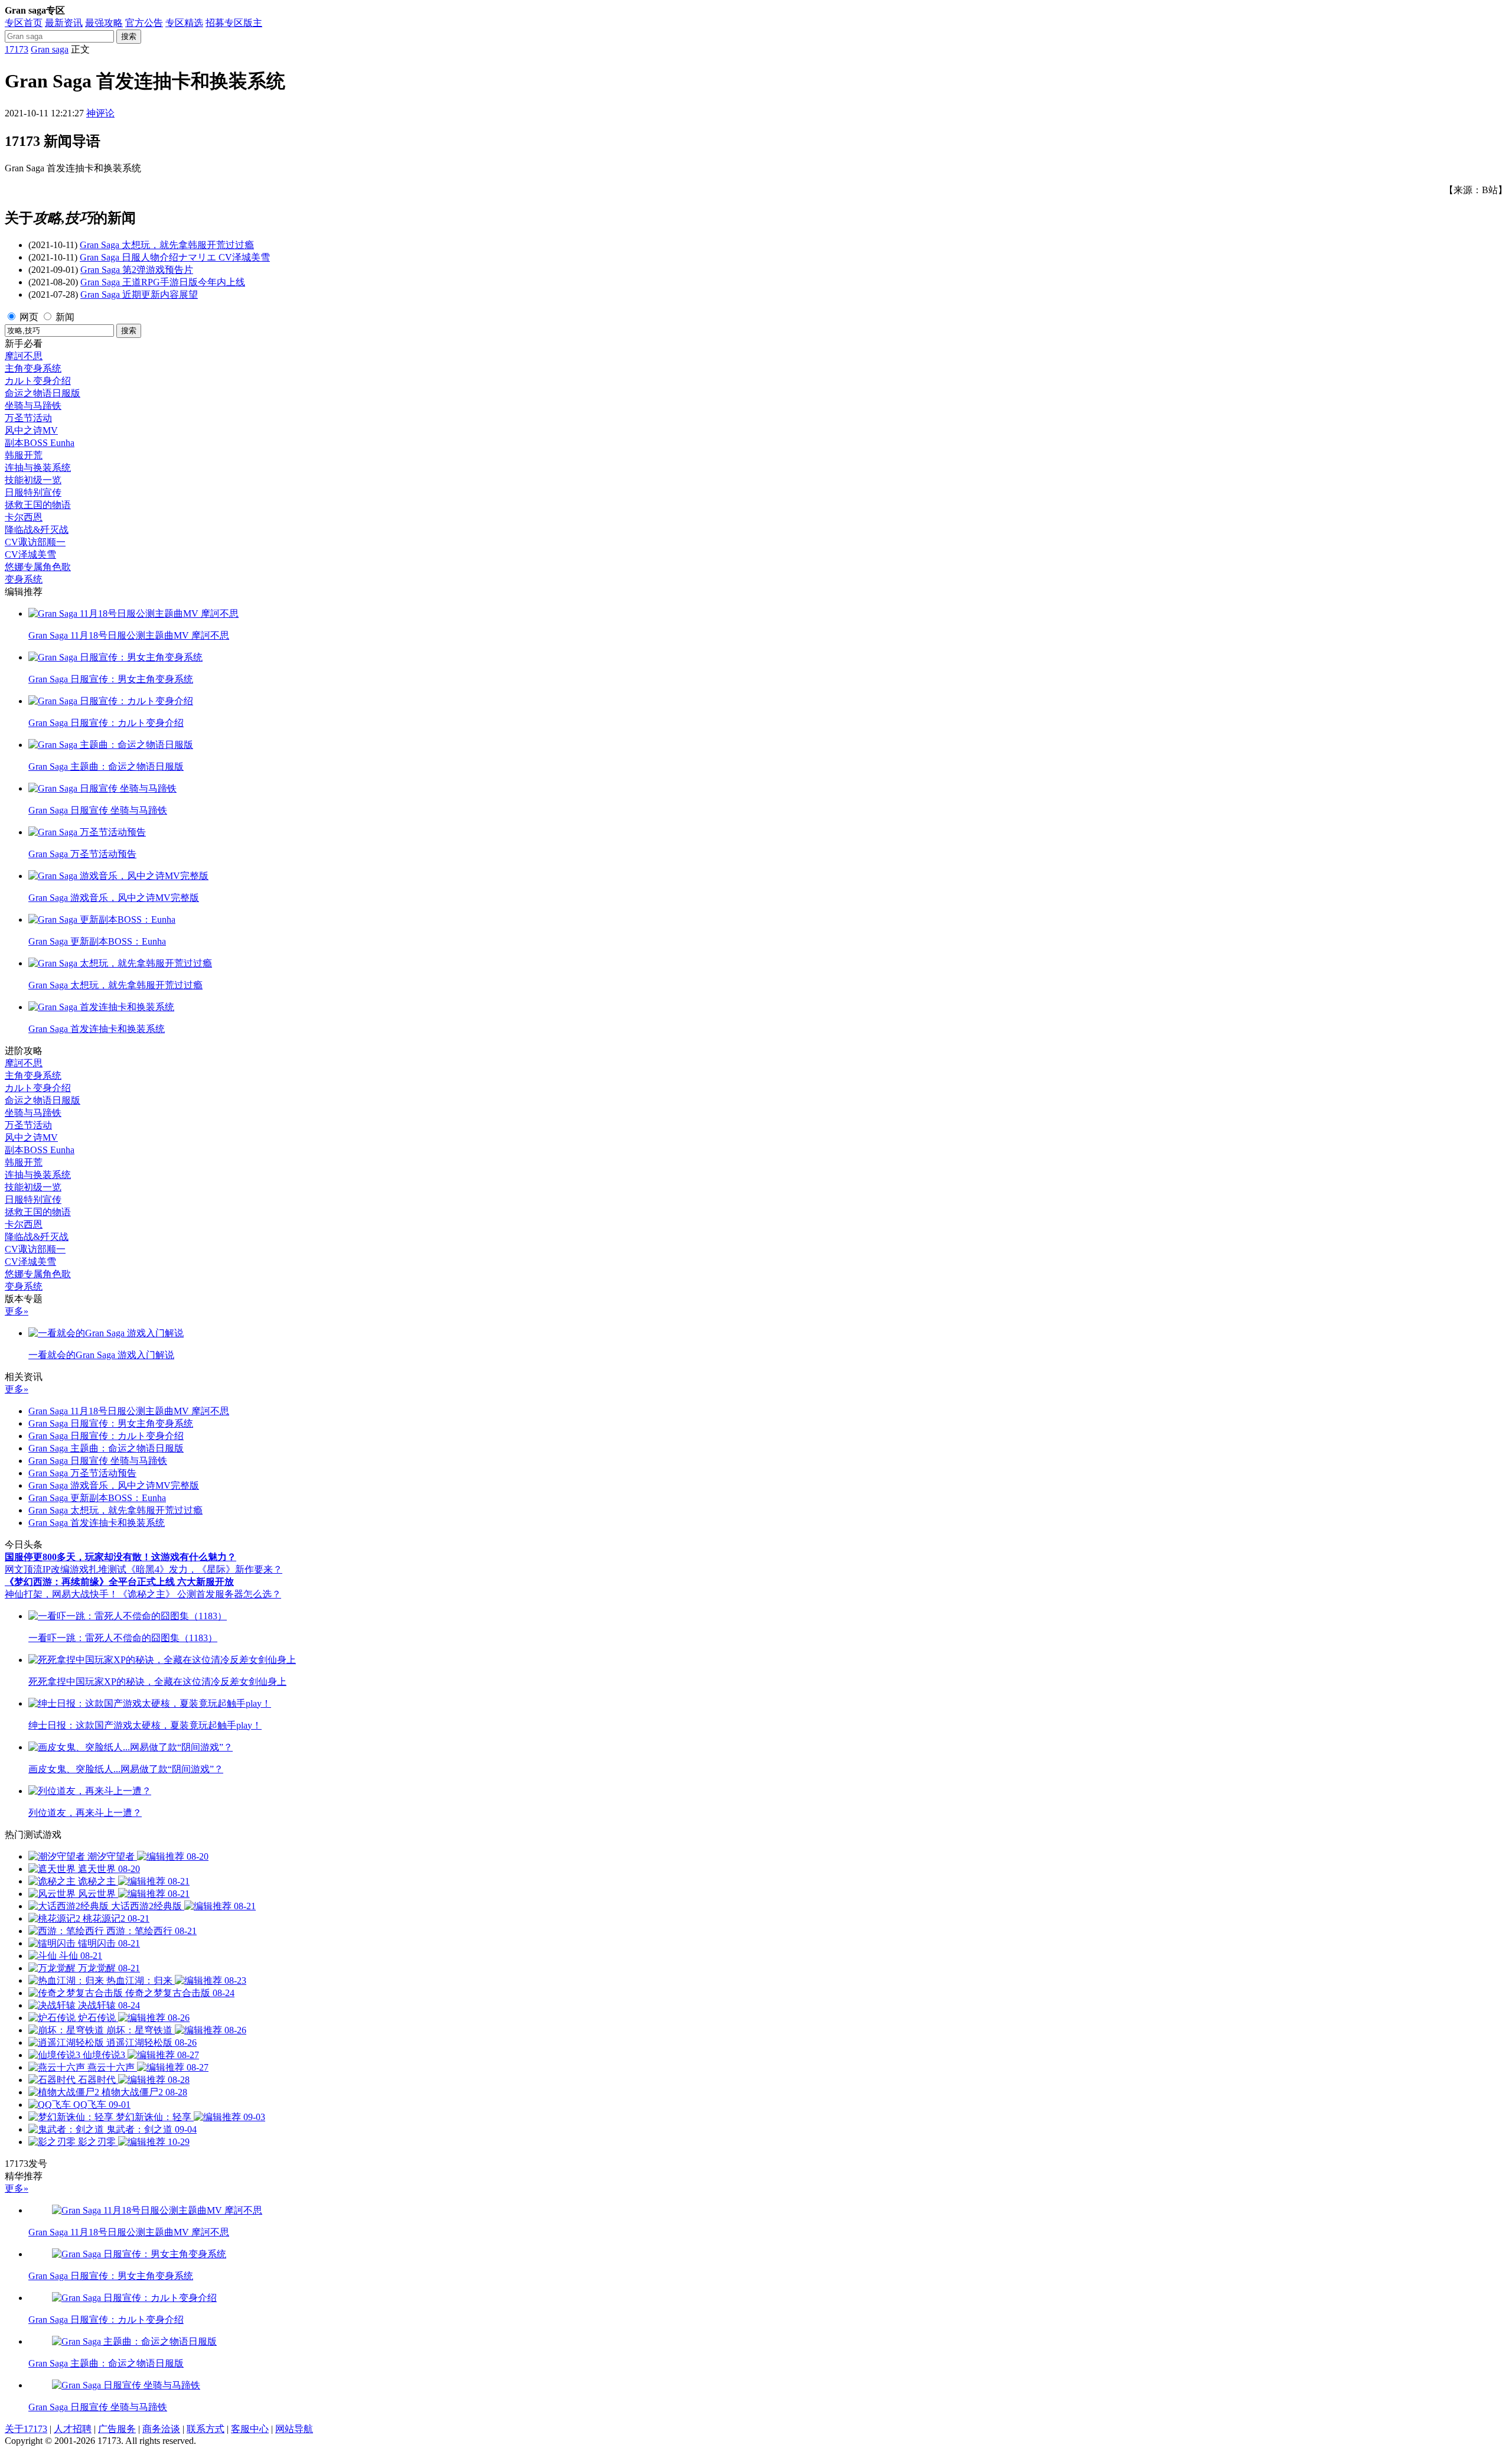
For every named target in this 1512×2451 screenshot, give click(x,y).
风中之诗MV (31, 430)
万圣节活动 (28, 418)
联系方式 (206, 2429)
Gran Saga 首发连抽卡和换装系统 (97, 1523)
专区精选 (184, 23)
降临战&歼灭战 (37, 530)
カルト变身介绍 (38, 381)
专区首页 (24, 23)
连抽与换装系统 (38, 468)
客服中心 (250, 2429)
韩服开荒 (24, 455)
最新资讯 (64, 23)
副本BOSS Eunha (40, 443)
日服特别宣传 (33, 492)
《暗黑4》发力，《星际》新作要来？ (204, 1569)
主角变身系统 (33, 368)
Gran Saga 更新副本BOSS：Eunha (97, 1498)
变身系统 (24, 579)
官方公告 (144, 23)
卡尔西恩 (24, 517)
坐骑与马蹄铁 (33, 406)
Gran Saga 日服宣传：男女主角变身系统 (111, 1423)
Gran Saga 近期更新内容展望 (139, 294)
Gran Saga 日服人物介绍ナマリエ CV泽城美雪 (175, 257)
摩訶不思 (24, 356)
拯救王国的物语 (38, 505)
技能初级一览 (33, 480)
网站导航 (294, 2429)
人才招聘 (73, 2429)
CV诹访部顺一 (35, 542)
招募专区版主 (234, 23)
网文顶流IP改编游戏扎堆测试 (66, 1569)
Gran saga (50, 49)
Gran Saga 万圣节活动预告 (82, 1473)
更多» (17, 1311)
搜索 (129, 36)
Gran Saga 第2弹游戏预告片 (137, 270)
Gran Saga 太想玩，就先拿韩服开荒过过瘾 (167, 245)
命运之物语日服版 (43, 393)
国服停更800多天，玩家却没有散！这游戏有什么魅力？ (120, 1557)
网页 (29, 317)
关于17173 (26, 2429)
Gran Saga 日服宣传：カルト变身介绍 (106, 1436)
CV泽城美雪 (30, 554)
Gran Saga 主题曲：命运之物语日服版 (106, 1448)
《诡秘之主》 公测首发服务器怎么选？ (200, 1594)
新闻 (65, 317)
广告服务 (117, 2429)
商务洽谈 (161, 2429)
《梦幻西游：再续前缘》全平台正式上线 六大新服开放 (119, 1582)
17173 (17, 49)
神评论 (100, 113)
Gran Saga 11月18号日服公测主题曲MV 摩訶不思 (129, 1411)
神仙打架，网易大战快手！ (61, 1594)
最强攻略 (104, 23)
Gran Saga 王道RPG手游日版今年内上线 (163, 282)
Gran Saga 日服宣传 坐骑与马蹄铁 (98, 1461)
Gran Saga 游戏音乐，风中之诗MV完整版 (114, 1485)
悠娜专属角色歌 (38, 567)
